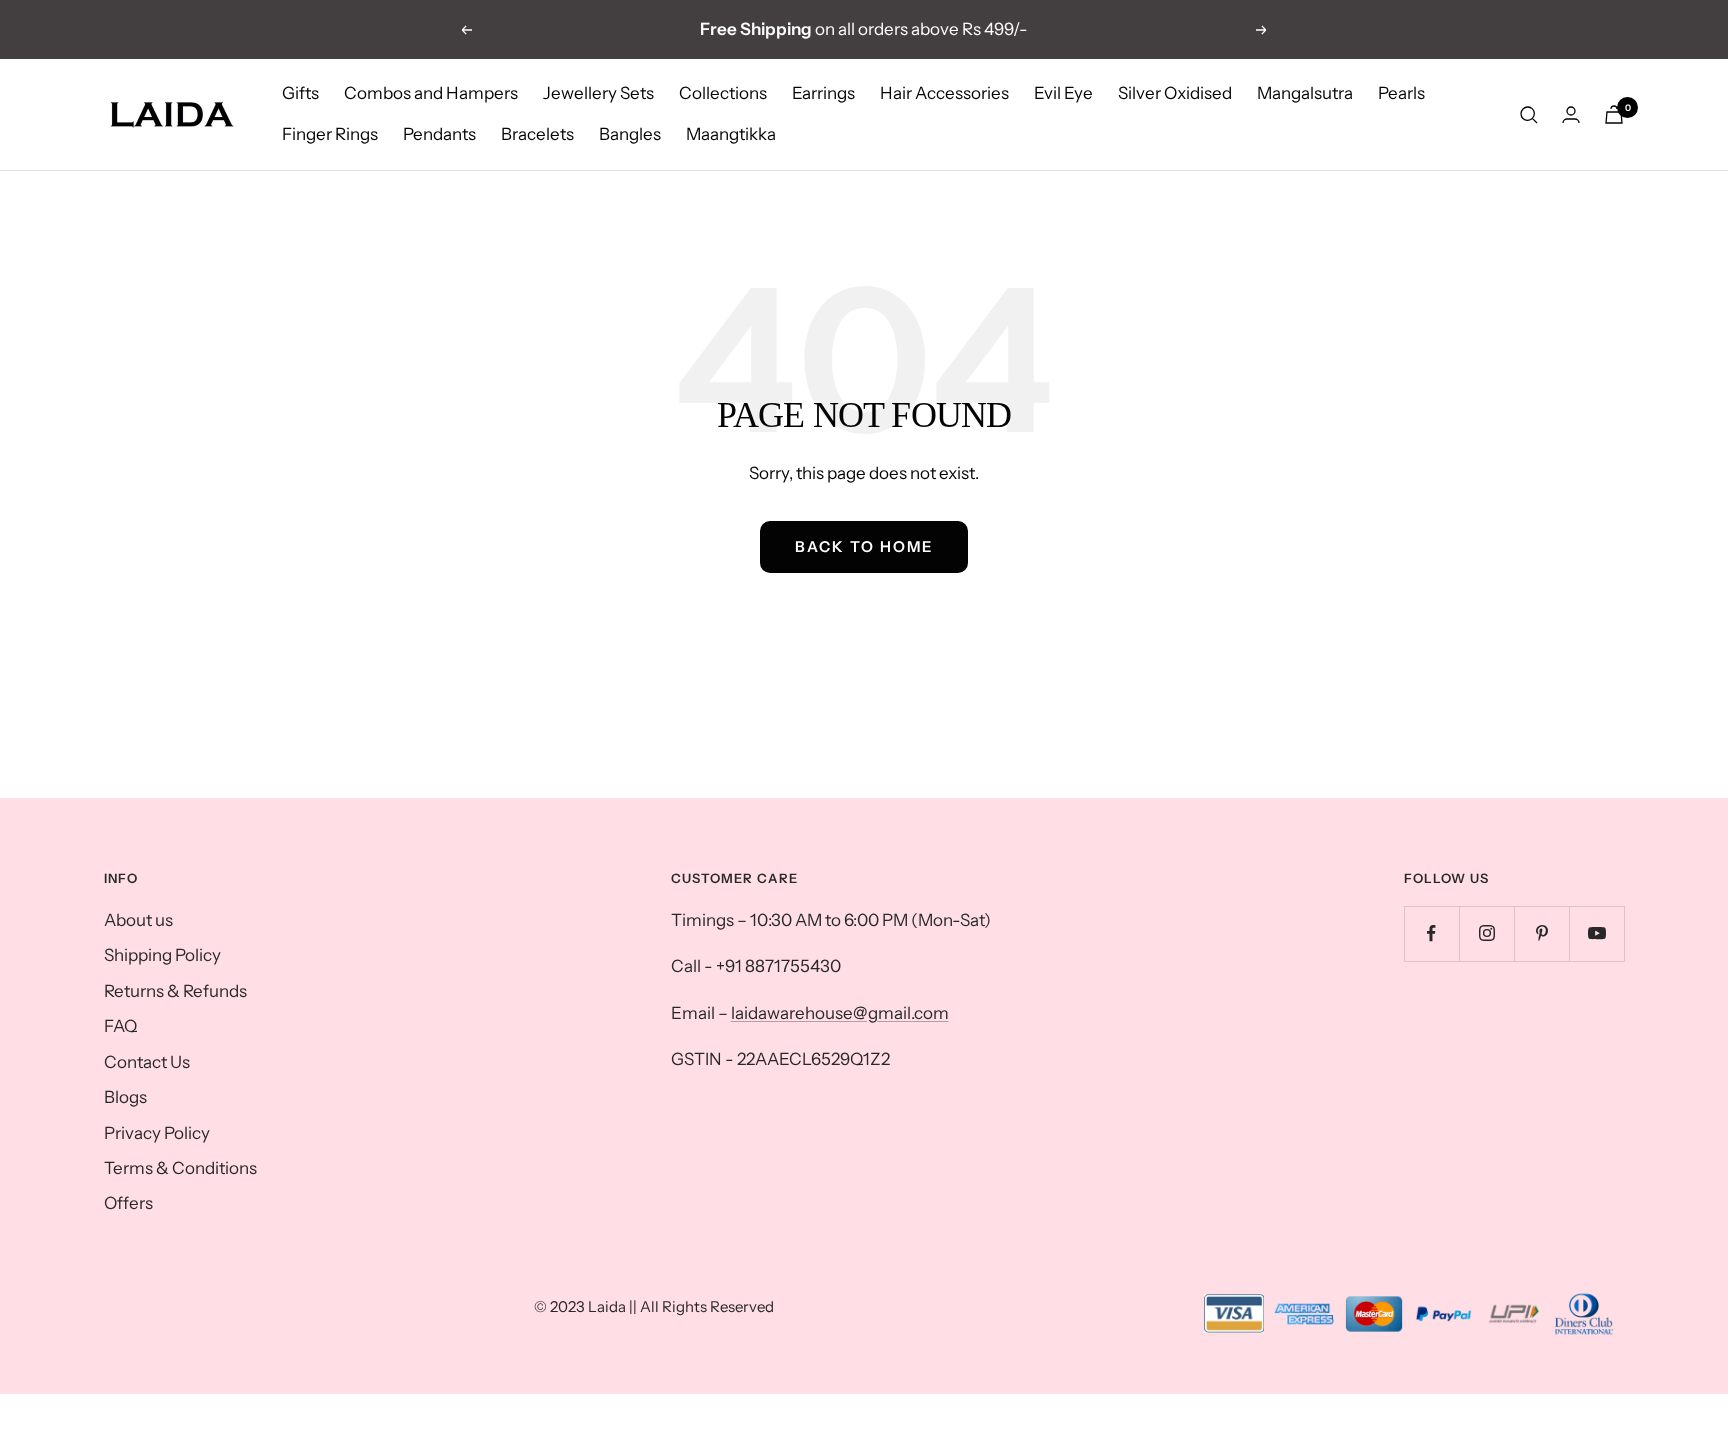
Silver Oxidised (1175, 93)
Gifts (300, 93)
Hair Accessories (944, 93)
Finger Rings (330, 135)
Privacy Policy (157, 1133)
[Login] (1571, 114)
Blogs (125, 1097)
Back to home (864, 546)
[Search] (1529, 115)
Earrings (823, 93)
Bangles (630, 135)
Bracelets (537, 135)
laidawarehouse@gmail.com (840, 1013)
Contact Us (147, 1062)
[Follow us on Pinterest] (1541, 933)
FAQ (120, 1026)
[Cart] (1614, 114)
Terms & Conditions (180, 1168)
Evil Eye (1063, 93)
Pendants (439, 135)
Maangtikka (731, 135)
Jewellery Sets (598, 93)
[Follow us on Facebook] (1431, 933)
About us (138, 920)
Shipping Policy (162, 955)
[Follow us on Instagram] (1486, 933)
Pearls (1401, 93)
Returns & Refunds (175, 991)
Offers (128, 1203)
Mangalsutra (1305, 93)
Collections (723, 93)
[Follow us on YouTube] (1596, 933)
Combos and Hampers (431, 93)
